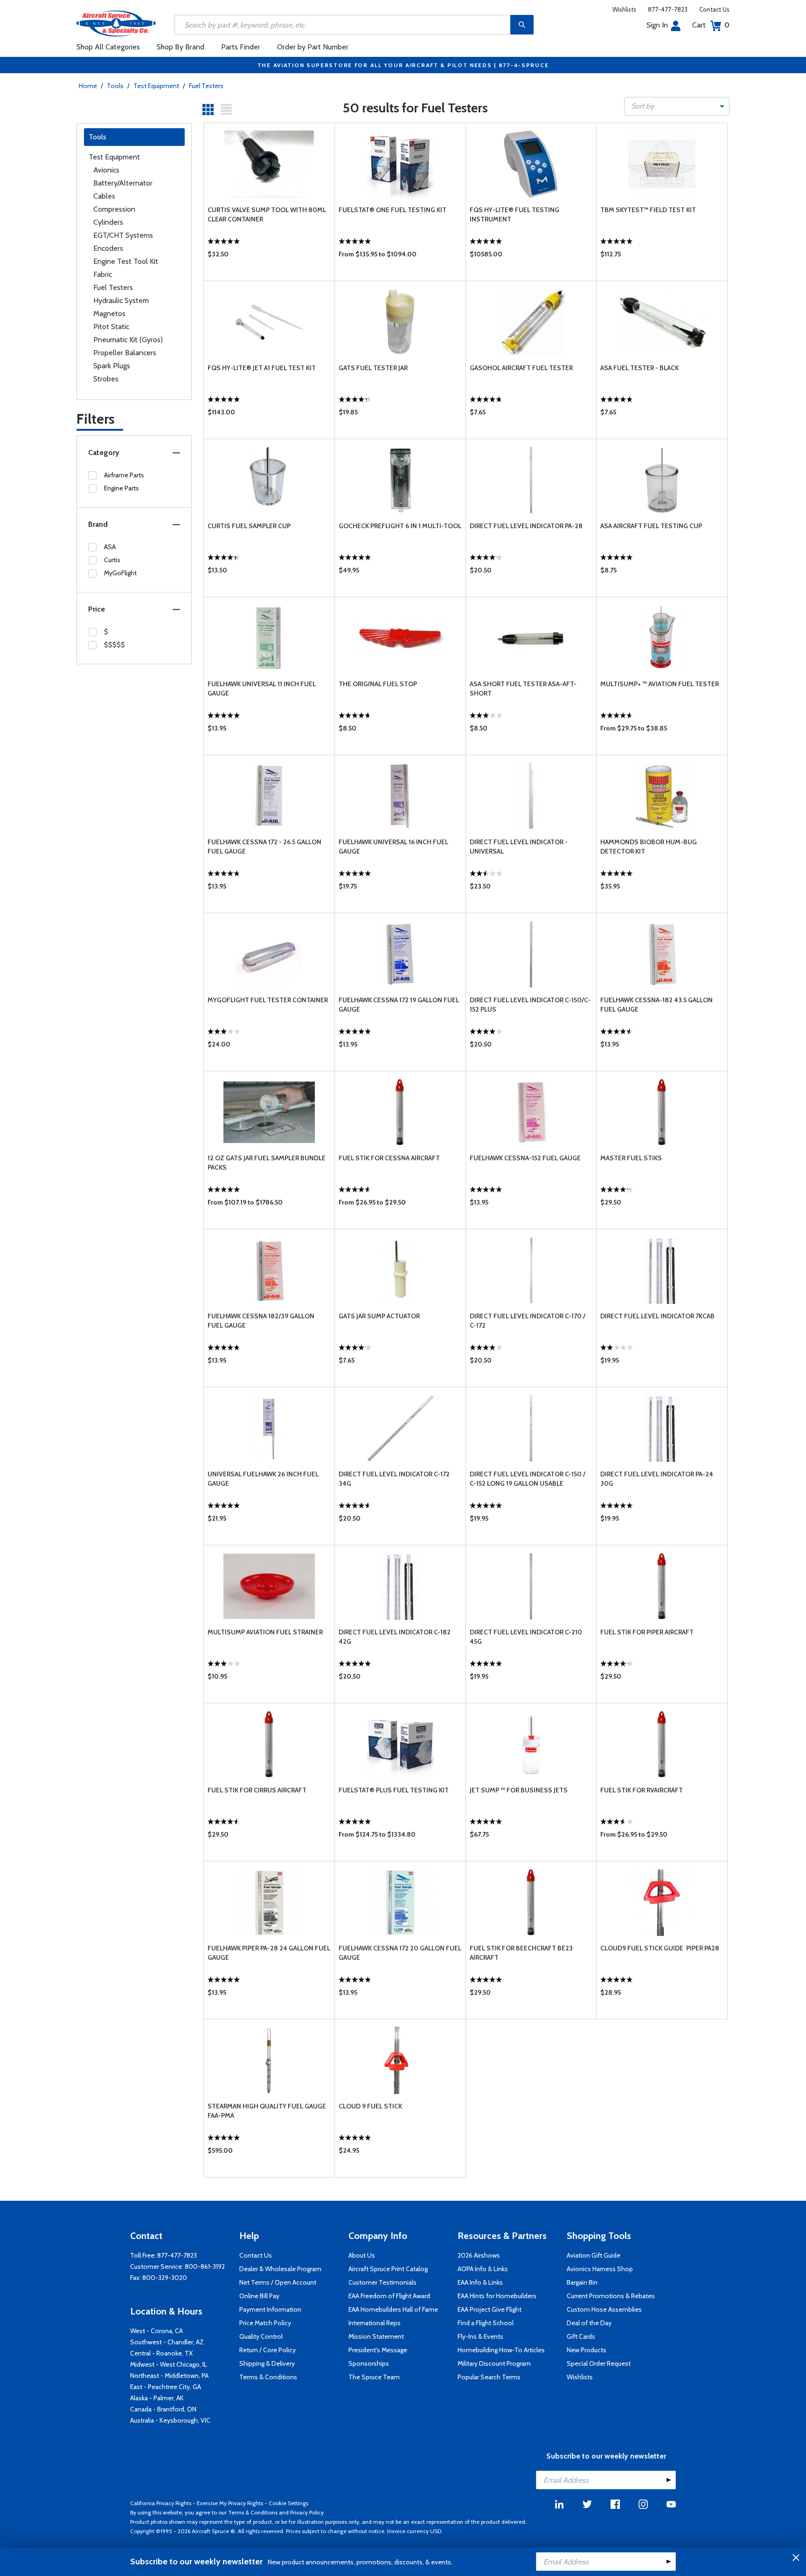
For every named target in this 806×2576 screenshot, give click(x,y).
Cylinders (108, 222)
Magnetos (109, 313)
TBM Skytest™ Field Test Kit (648, 210)
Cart (711, 25)
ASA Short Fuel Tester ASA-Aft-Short (523, 689)
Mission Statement (376, 2336)
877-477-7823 (668, 9)
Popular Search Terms (489, 2377)
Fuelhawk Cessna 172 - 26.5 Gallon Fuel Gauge (264, 847)
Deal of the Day (589, 2323)
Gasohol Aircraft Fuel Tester (521, 368)
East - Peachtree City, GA (166, 2387)
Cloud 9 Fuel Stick (370, 2106)
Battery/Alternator (123, 183)
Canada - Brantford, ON (163, 2409)
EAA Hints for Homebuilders (497, 2296)
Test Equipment (156, 86)
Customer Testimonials (382, 2282)
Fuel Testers (206, 86)
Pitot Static (111, 327)
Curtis (112, 560)
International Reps (375, 2323)
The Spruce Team (374, 2377)
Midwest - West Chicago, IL (169, 2364)
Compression (114, 209)
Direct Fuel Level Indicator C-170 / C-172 (528, 1321)
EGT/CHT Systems (123, 235)
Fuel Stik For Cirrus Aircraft (257, 1790)
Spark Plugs (112, 366)
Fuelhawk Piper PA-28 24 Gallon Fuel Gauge (269, 1953)
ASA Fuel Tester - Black (639, 368)
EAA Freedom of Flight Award (389, 2296)
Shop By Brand (181, 47)
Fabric (103, 274)
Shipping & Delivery (267, 2363)
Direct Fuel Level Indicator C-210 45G (526, 1637)
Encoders (108, 248)
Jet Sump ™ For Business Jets (519, 1790)
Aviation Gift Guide (594, 2255)
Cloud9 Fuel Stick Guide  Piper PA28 (660, 1948)
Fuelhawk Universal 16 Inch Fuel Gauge (393, 847)
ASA (110, 547)
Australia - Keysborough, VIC (170, 2420)
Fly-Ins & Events (480, 2336)
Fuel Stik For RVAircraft (642, 1790)
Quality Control (261, 2336)
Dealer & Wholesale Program (280, 2269)
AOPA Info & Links (483, 2269)
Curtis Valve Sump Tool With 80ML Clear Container (267, 214)
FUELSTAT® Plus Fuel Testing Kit (394, 1790)
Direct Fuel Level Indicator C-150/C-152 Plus (530, 1005)
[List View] (226, 110)
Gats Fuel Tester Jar (373, 368)
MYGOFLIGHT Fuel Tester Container (268, 1000)
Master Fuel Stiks (631, 1158)
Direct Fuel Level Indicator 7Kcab (657, 1316)
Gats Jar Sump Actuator (379, 1316)
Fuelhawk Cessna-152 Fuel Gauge (525, 1158)
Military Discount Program (494, 2363)
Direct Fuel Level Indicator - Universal (519, 847)
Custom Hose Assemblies (604, 2309)
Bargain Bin (582, 2282)
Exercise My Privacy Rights (230, 2503)
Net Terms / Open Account (278, 2282)
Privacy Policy (307, 2512)
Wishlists (624, 9)
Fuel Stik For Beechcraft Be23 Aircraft (521, 1953)
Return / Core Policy (268, 2350)
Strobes (106, 379)
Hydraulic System (121, 300)
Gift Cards (581, 2336)
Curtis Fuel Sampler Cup (249, 526)
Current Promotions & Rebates (611, 2296)
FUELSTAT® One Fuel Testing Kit (393, 210)
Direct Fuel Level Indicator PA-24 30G (657, 1479)
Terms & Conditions (268, 2377)
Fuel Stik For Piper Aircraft (647, 1632)
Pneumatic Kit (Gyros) (128, 340)
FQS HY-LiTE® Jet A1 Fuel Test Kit (262, 368)
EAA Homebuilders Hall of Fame (393, 2309)
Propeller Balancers (125, 353)
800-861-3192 (205, 2266)
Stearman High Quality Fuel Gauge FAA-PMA (267, 2111)
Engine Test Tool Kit (126, 261)
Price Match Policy (265, 2323)
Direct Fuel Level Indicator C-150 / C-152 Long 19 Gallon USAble (528, 1479)
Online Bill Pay (259, 2296)
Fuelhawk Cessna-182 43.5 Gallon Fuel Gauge (657, 1005)
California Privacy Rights (161, 2503)
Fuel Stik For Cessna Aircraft (389, 1158)
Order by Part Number (313, 47)
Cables (104, 196)
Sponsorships (369, 2363)
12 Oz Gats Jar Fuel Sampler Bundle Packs (267, 1163)
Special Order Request (599, 2363)
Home (88, 86)
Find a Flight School (486, 2323)
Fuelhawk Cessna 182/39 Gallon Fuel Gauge (261, 1321)
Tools (115, 86)
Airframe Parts (124, 475)
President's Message (378, 2350)
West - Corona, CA (156, 2331)
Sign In (657, 25)
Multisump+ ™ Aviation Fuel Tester (660, 684)
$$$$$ (115, 645)
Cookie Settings (288, 2503)
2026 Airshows (479, 2255)
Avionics (106, 170)
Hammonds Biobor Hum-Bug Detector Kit (649, 847)
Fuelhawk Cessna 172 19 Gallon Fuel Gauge (399, 1005)
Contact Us (714, 9)
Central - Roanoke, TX (161, 2353)
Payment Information (270, 2309)
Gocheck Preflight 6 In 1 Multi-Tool (400, 526)
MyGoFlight (120, 573)
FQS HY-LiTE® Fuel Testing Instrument (514, 214)
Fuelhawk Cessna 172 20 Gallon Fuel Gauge (400, 1953)
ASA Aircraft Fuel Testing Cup (651, 526)
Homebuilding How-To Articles (501, 2350)
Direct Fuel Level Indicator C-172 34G (394, 1479)
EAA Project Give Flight (490, 2309)
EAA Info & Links (480, 2282)
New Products (587, 2350)
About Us (362, 2255)
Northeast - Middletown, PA (169, 2376)
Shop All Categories (108, 47)
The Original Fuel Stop (378, 684)
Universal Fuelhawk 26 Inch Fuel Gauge (263, 1479)
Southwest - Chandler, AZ (167, 2342)
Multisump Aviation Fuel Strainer (265, 1632)
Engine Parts (122, 488)
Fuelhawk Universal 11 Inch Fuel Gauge (262, 689)
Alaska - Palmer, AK (157, 2398)
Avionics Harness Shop (600, 2269)
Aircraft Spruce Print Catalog (388, 2269)
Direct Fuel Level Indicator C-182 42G (395, 1637)
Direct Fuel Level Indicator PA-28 (526, 526)
